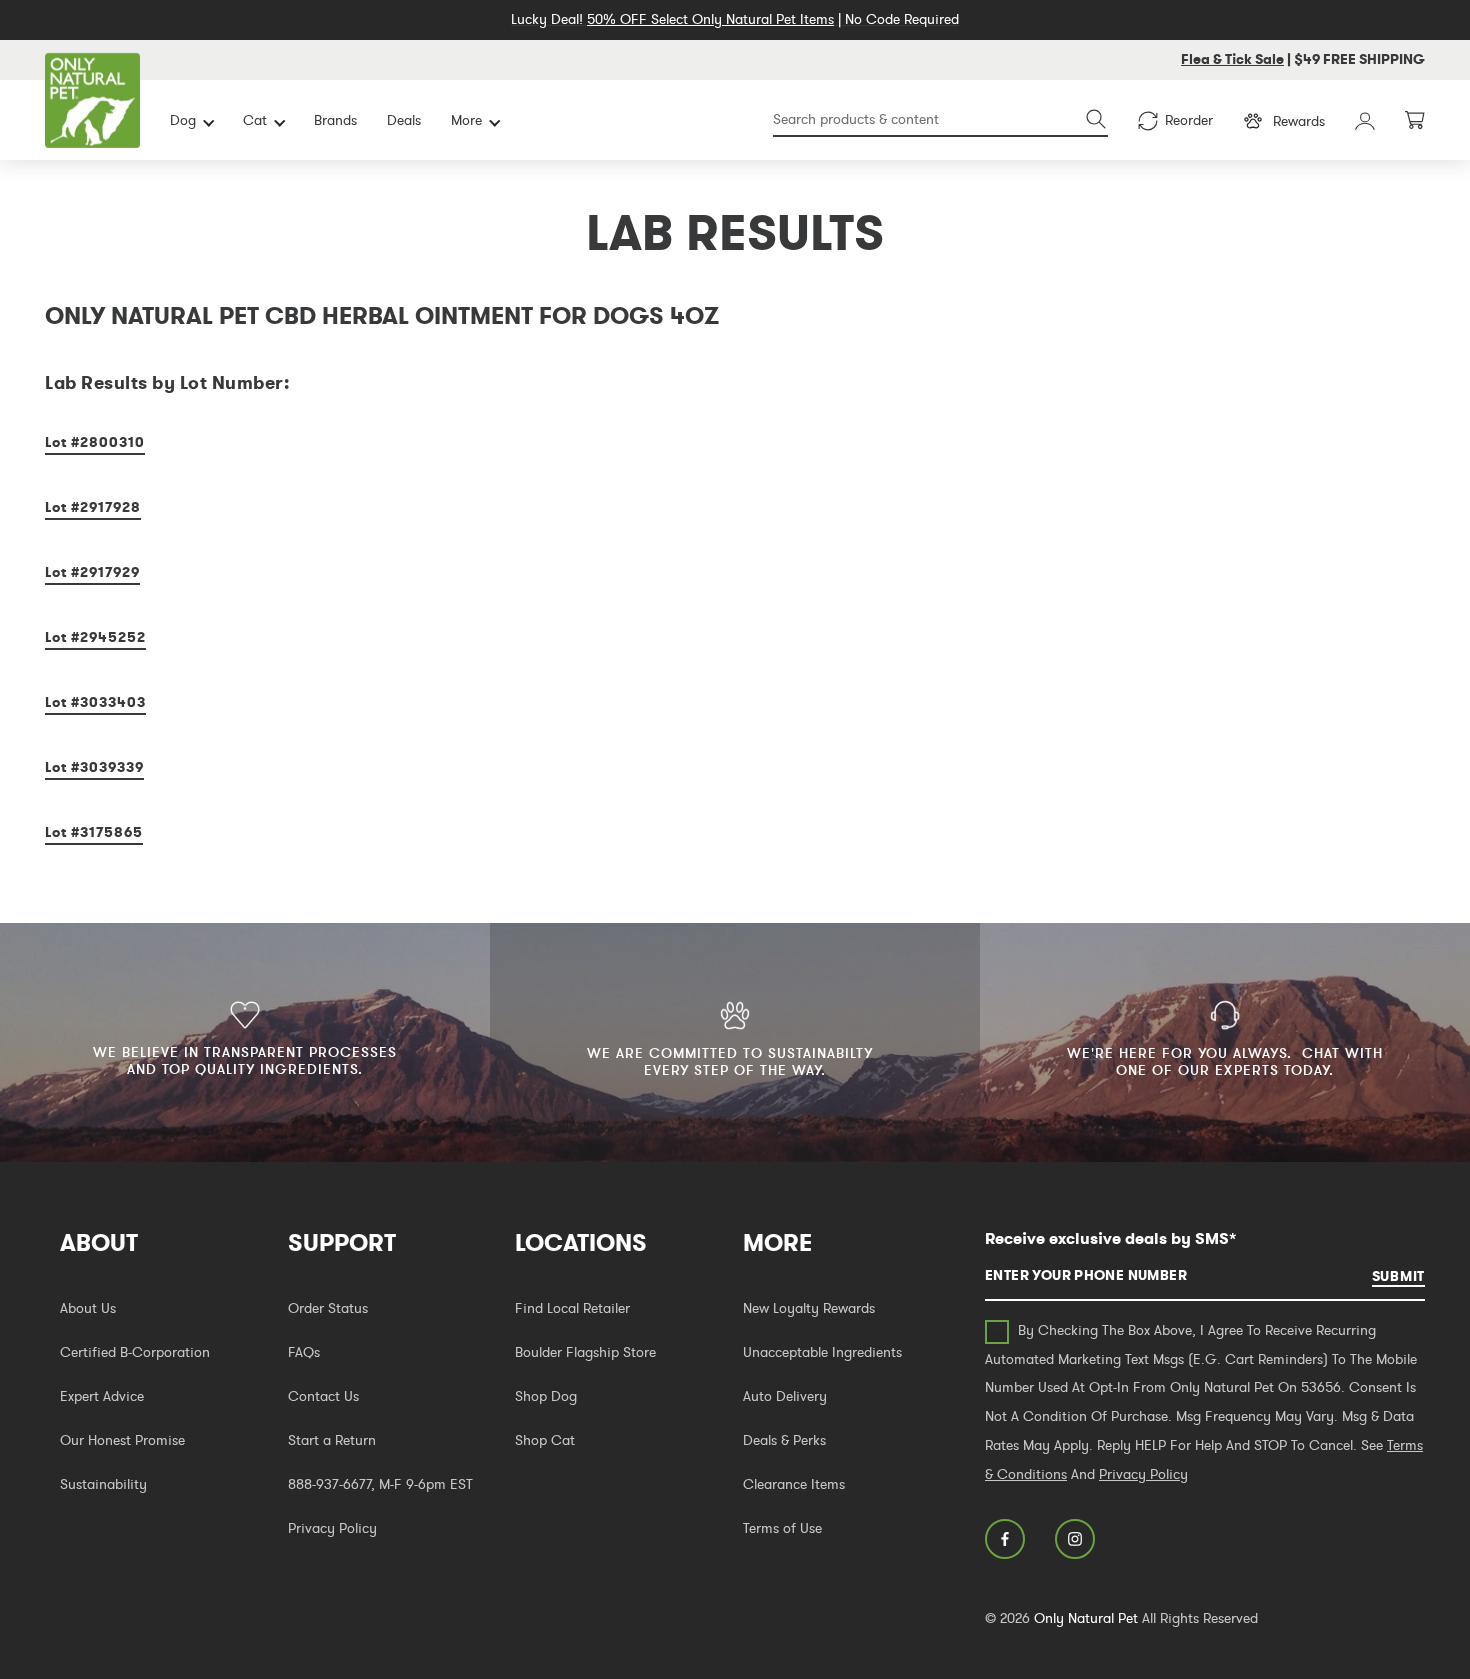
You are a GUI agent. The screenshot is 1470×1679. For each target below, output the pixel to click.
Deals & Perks (784, 1440)
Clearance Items (794, 1484)
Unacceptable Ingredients (822, 1352)
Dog (183, 120)
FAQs (304, 1352)
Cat (255, 120)
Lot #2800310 (95, 442)
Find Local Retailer (572, 1308)
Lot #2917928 (93, 507)
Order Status (328, 1308)
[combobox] (940, 120)
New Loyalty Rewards (809, 1308)
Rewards (1299, 121)
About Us (88, 1308)
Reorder (1189, 120)
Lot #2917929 (92, 572)
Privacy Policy (332, 1528)
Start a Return (332, 1440)
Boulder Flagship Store (585, 1352)
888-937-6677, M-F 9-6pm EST (380, 1484)
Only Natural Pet (1086, 1618)
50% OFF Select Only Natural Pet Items (710, 19)
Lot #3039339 (94, 767)
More (466, 120)
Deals (404, 120)
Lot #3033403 (95, 702)
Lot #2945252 (95, 637)
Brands (335, 120)
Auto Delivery (785, 1396)
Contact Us (323, 1396)
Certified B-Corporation (135, 1352)
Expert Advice (102, 1396)
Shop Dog (546, 1396)
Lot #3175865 (94, 832)
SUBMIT (1398, 1276)
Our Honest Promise (122, 1440)
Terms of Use (782, 1528)
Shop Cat (545, 1440)
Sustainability (103, 1484)
